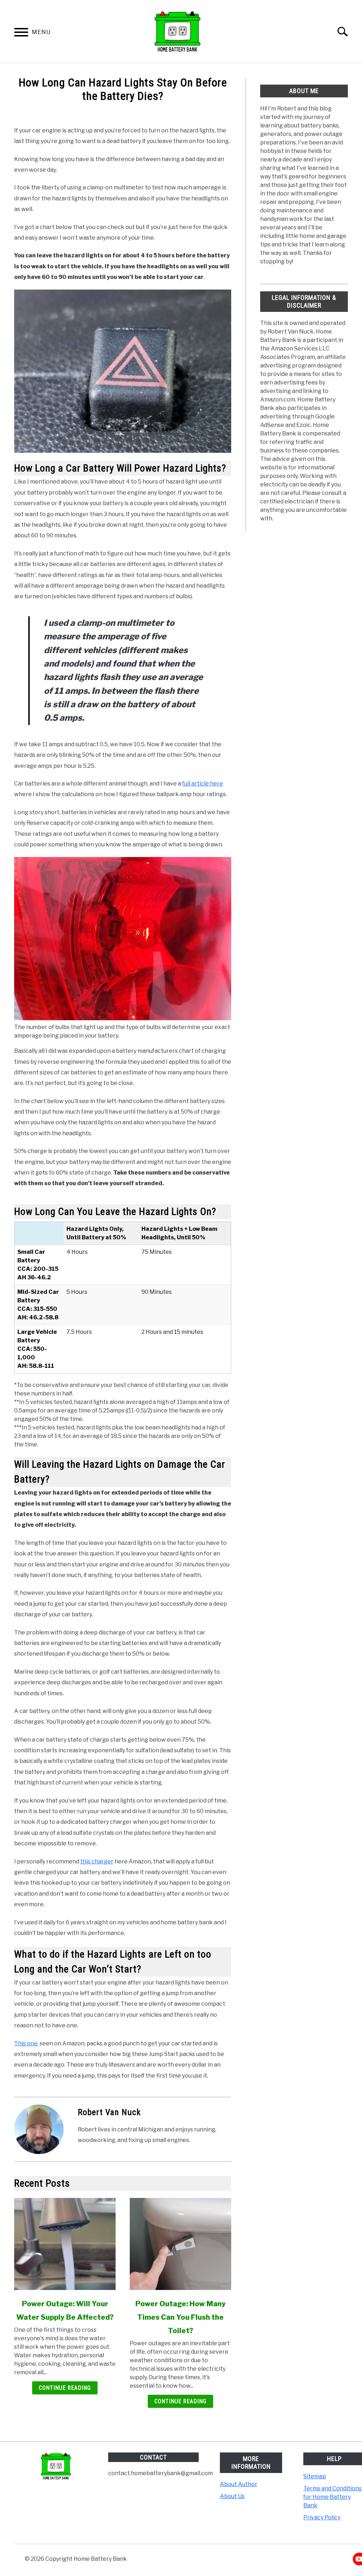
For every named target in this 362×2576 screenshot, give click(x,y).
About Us (232, 2496)
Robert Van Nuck (109, 2112)
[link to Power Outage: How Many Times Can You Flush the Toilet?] (180, 2244)
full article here (203, 784)
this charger (97, 1861)
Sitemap (315, 2476)
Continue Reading (65, 2388)
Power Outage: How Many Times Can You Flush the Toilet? (181, 2317)
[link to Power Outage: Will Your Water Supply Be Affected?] (65, 2244)
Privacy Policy (322, 2517)
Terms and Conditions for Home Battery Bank (332, 2497)
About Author (239, 2484)
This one (26, 2043)
